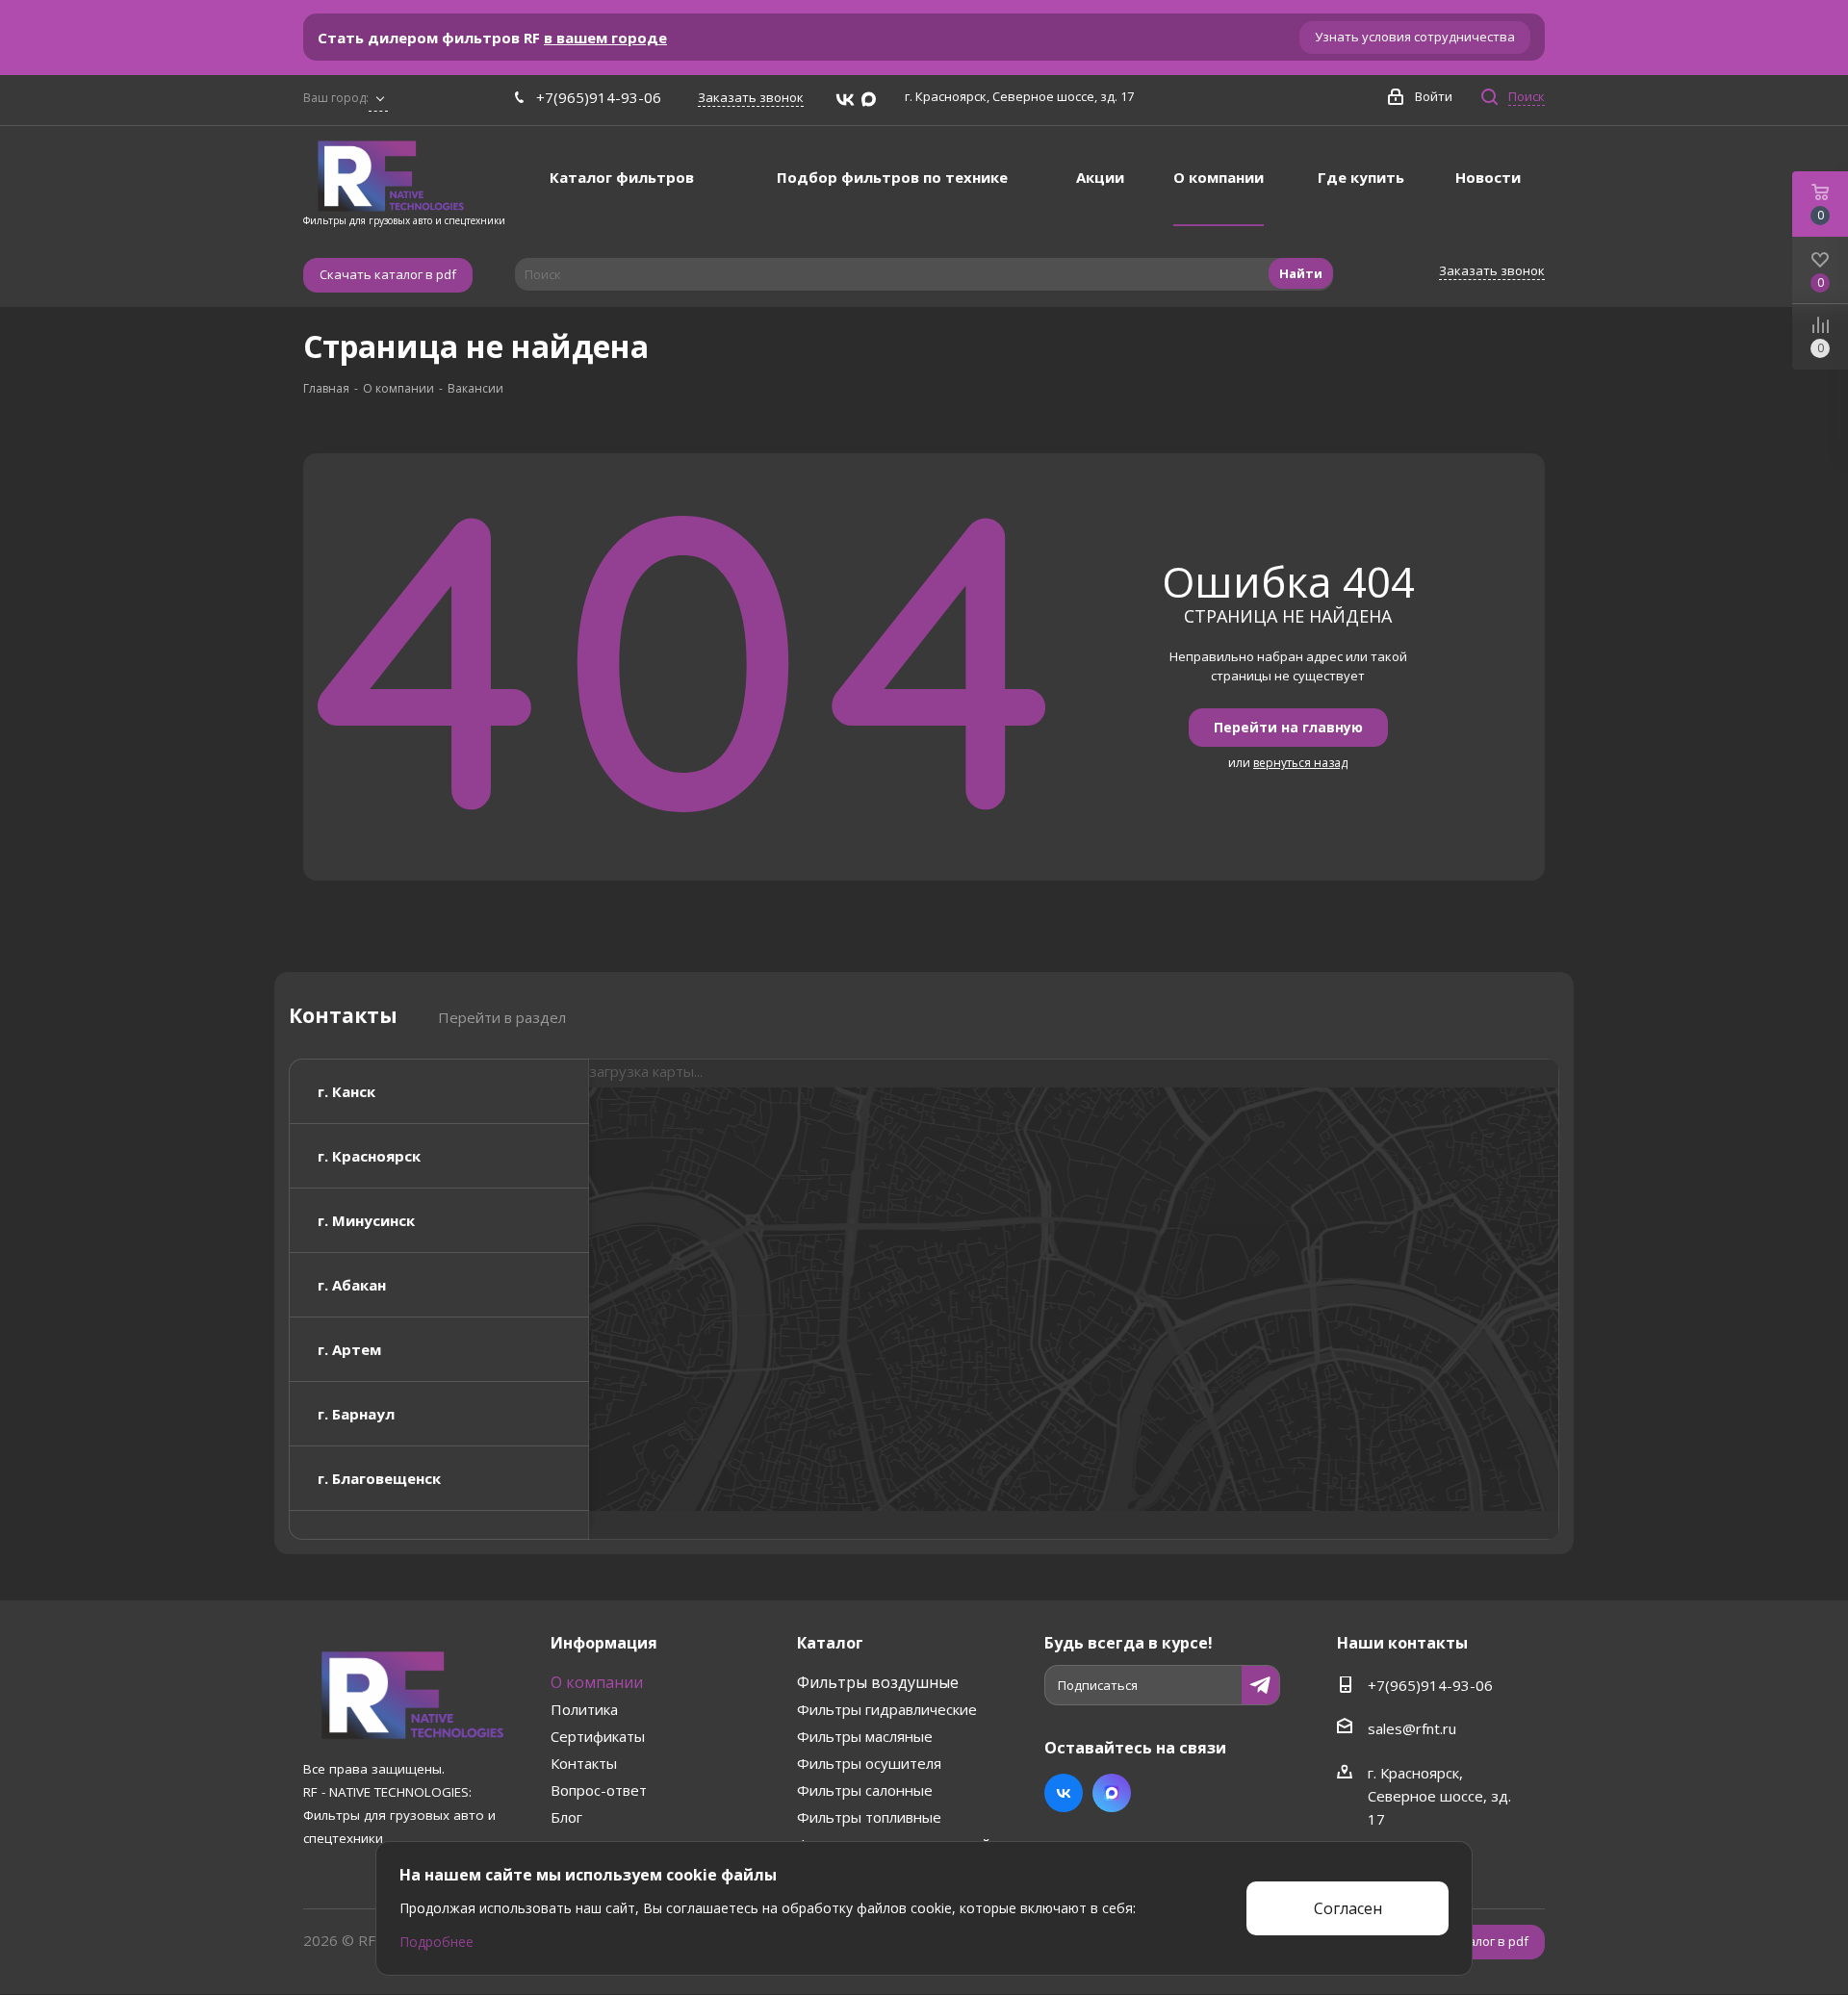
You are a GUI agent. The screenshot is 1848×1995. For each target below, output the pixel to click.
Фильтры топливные (869, 1817)
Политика (584, 1709)
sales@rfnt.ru (1412, 1728)
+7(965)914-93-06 (599, 97)
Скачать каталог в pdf (388, 274)
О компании (597, 1682)
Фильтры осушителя (869, 1763)
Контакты (584, 1763)
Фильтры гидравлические (887, 1709)
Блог (566, 1817)
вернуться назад (1300, 763)
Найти (1301, 273)
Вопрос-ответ (599, 1790)
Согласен (1348, 1908)
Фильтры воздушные (878, 1682)
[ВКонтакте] (845, 100)
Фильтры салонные (865, 1790)
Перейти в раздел (502, 1017)
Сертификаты (598, 1736)
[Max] (869, 100)
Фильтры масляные (865, 1736)
